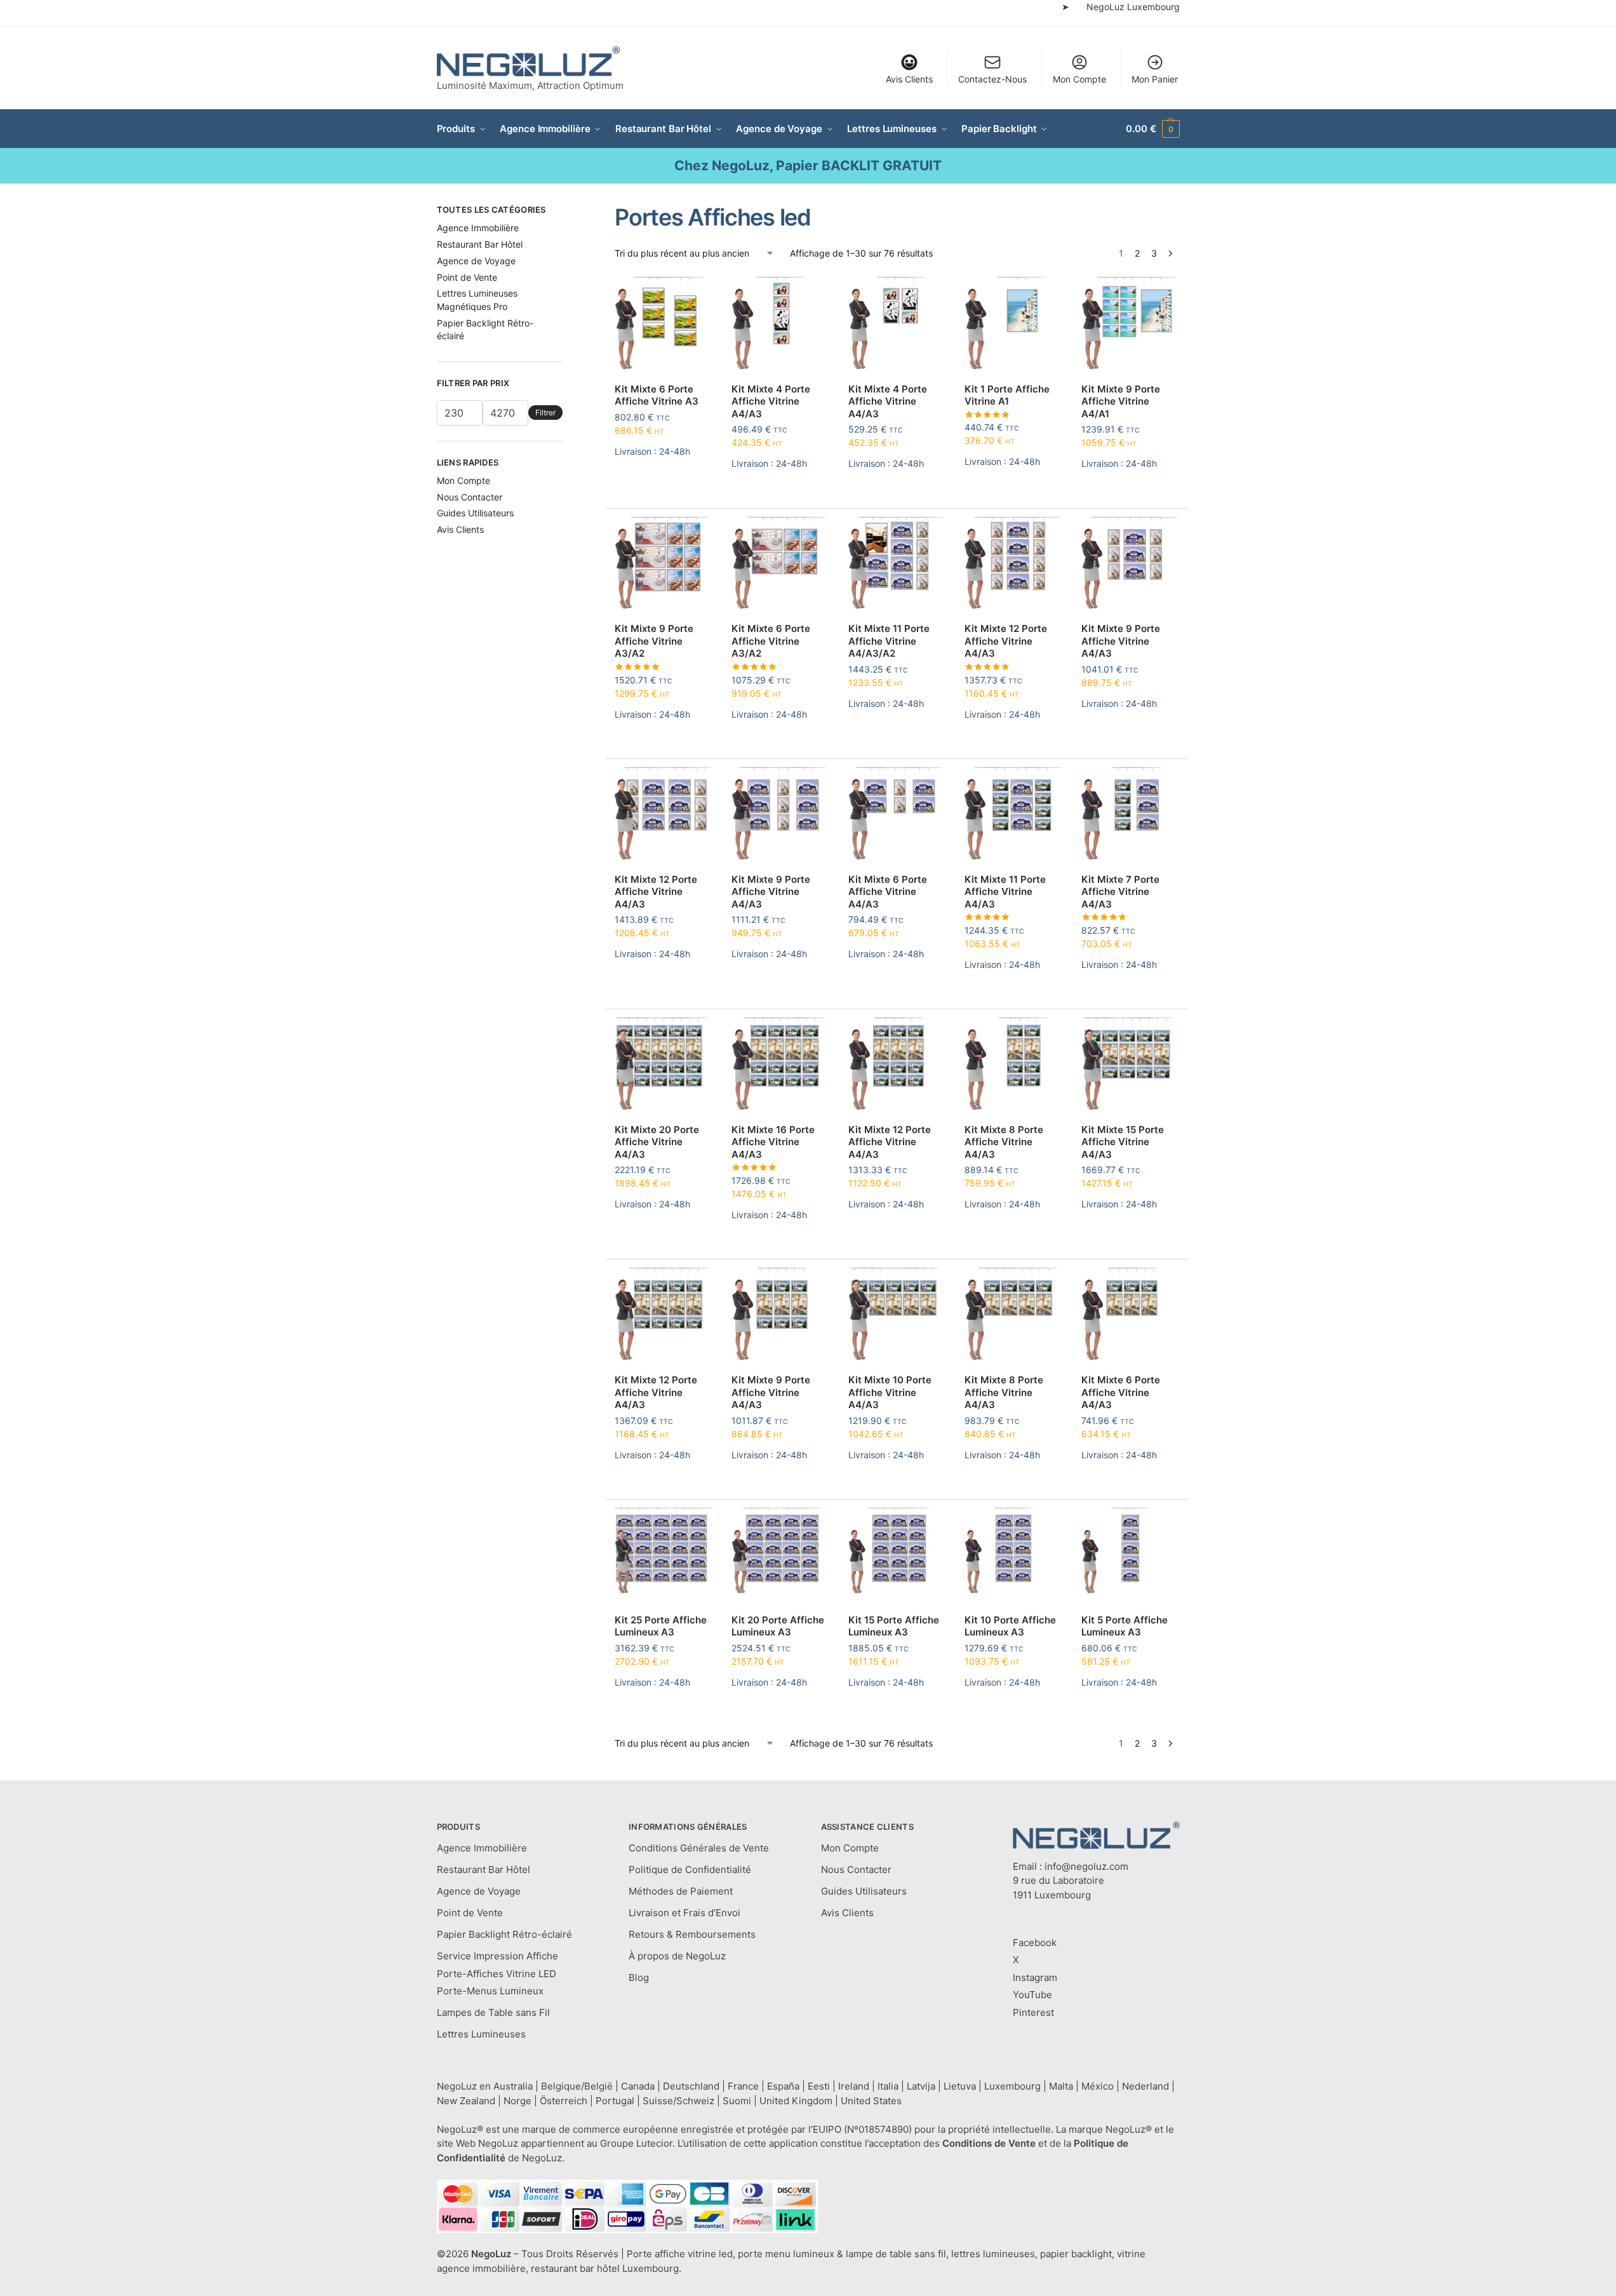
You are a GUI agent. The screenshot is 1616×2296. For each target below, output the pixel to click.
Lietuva (960, 2086)
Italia (888, 2086)
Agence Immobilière (478, 228)
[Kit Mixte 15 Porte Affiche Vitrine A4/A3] (1130, 1064)
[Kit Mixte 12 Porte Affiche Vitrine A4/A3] (1013, 564)
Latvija (921, 2086)
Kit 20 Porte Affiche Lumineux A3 (778, 1626)
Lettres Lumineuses (481, 2034)
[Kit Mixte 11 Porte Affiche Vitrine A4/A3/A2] (897, 564)
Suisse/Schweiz (678, 2101)
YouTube (1032, 1995)
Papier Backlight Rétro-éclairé (504, 1934)
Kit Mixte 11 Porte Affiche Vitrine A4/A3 (1005, 892)
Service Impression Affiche (497, 1956)
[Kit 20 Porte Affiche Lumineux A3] (780, 1555)
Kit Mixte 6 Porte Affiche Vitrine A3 (657, 395)
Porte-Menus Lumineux (490, 1991)
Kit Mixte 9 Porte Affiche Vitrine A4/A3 (1121, 641)
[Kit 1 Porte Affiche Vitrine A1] (1013, 324)
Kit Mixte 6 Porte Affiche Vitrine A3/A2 (771, 641)
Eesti (819, 2086)
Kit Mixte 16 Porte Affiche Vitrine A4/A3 (773, 1142)
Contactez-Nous (992, 79)
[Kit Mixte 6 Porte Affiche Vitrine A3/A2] (780, 564)
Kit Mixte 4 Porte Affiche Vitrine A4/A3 (771, 401)
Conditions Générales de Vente (699, 1848)
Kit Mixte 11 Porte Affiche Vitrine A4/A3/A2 (889, 641)
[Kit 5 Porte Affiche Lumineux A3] (1130, 1555)
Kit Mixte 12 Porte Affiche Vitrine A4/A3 (1006, 641)
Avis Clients (909, 79)
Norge (518, 2101)
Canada (638, 2086)
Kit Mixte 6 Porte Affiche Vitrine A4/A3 (888, 892)
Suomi (737, 2101)
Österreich (564, 2101)
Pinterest (1033, 2012)
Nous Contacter (470, 497)
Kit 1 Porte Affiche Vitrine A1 (1007, 395)
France (743, 2086)
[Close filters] (566, 211)
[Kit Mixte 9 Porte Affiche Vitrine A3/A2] (664, 564)
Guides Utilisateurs (475, 513)
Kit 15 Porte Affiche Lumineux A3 (894, 1626)
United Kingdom (796, 2101)
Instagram (1035, 1977)
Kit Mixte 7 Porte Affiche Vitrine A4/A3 (1120, 892)
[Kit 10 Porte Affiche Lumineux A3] (1013, 1555)
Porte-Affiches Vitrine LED (497, 1974)
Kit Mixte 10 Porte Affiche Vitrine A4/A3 (890, 1392)
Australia (513, 2086)
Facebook (1035, 1943)
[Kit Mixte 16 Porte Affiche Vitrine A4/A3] (780, 1064)
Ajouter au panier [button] (664, 482)
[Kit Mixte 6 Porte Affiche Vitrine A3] (664, 324)
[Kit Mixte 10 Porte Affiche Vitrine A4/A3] (897, 1315)
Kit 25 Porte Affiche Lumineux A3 (661, 1626)
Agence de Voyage (476, 261)
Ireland (854, 2086)
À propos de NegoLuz (677, 1956)
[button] (1152, 129)
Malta (1061, 2086)
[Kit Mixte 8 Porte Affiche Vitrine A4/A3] (1013, 1064)
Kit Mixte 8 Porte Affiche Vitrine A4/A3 (1004, 1142)
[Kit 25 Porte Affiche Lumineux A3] (664, 1555)
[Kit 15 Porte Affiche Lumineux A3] (897, 1555)
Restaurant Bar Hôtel (480, 244)
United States (871, 2101)
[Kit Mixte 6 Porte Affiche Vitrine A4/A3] (897, 814)
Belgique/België (577, 2086)
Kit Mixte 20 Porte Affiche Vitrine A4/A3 (657, 1142)
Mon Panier (1155, 79)
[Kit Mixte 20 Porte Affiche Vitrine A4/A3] (664, 1064)
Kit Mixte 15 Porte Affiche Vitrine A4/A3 (1123, 1142)
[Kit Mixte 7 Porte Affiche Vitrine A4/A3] (1130, 814)
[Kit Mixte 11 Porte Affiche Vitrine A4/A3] (1013, 814)
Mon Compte (1079, 79)
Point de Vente (467, 277)
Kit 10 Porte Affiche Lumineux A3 (1010, 1626)
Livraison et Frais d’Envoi (684, 1913)
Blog (639, 1977)
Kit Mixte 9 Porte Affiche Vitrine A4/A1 (1121, 401)
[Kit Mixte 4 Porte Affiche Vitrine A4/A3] (780, 324)
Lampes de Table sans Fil (493, 2012)
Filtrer (545, 413)
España (783, 2086)
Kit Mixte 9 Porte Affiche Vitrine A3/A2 (654, 641)
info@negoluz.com (1086, 1866)
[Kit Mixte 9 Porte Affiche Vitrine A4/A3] (1130, 564)
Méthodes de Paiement (681, 1891)
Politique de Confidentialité (690, 1870)
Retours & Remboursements (692, 1934)
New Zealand (466, 2101)
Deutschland (691, 2086)
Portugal (615, 2101)
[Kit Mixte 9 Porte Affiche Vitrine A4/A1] (1130, 324)
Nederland (1145, 2086)
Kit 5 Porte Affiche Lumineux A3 (1125, 1626)
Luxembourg (1012, 2086)
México (1098, 2086)
